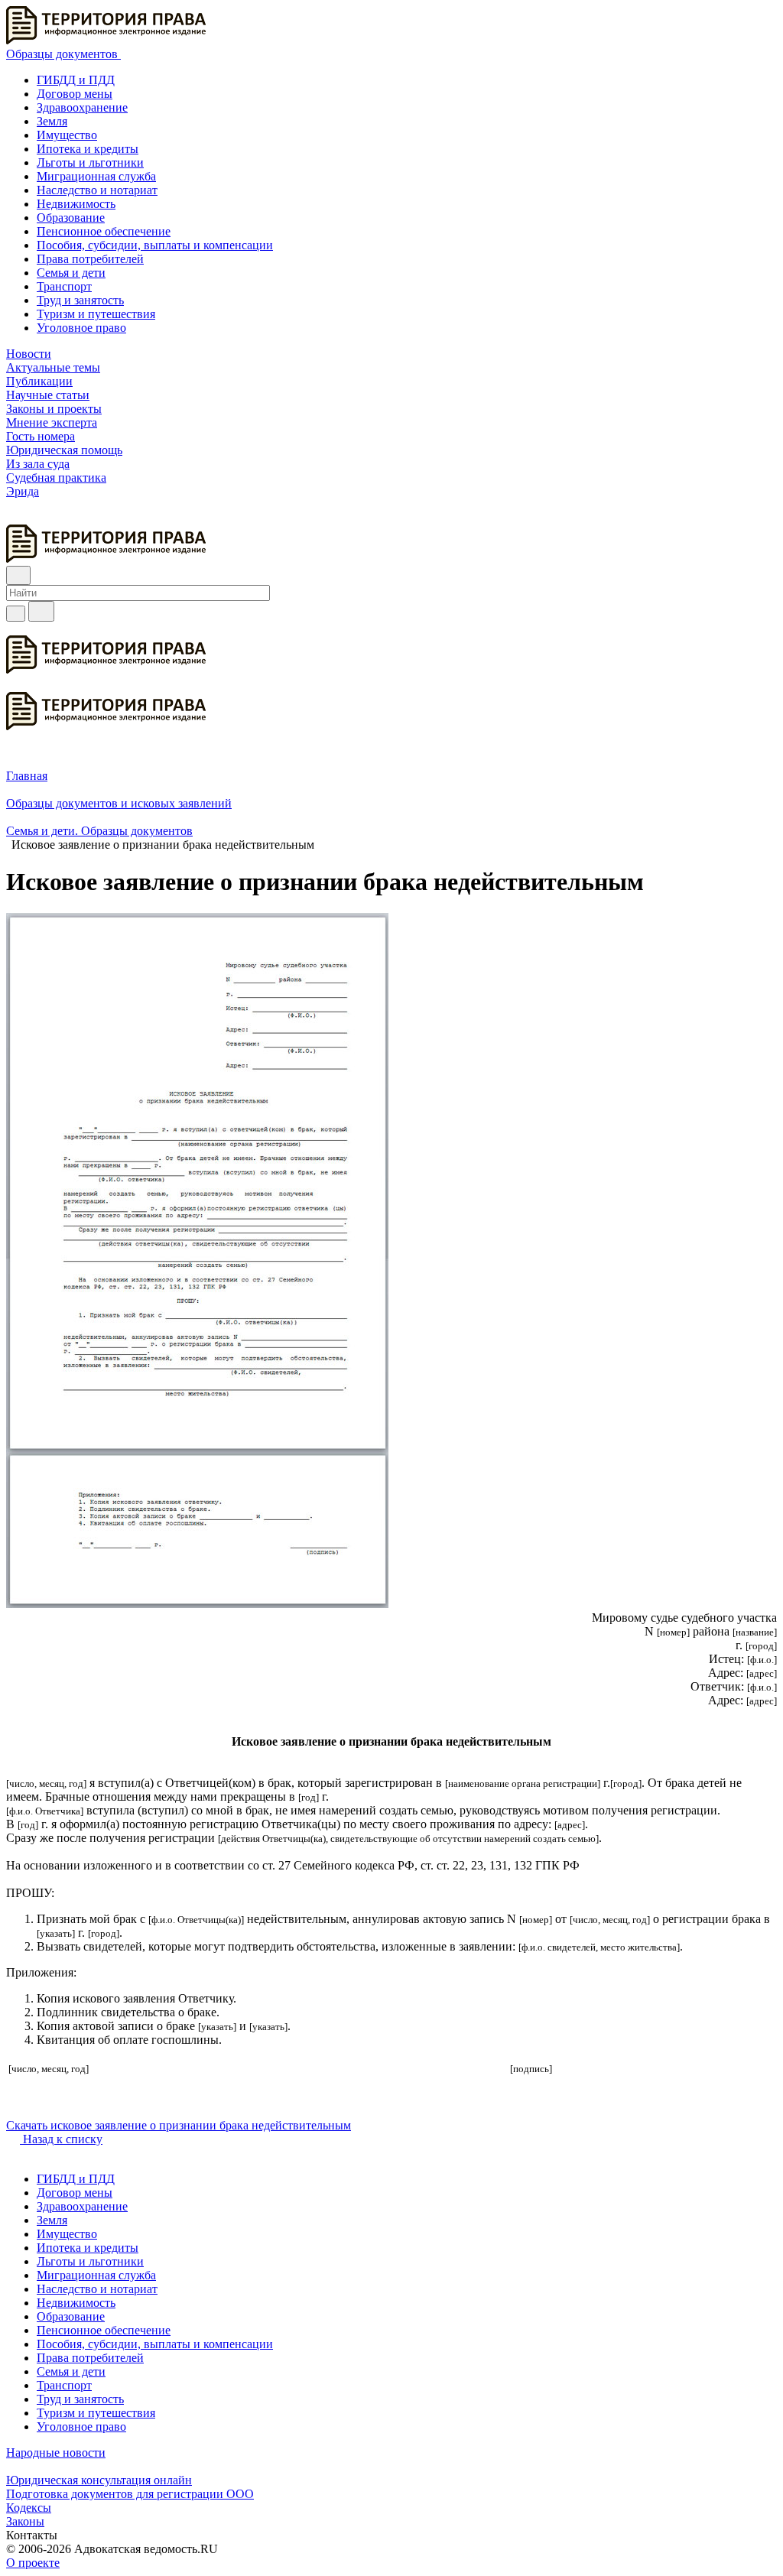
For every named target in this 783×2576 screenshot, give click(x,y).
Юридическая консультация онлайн (99, 2480)
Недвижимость (76, 204)
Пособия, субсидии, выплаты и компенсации (155, 245)
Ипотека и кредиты (88, 149)
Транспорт (64, 286)
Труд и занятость (80, 300)
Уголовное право (81, 328)
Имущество (67, 135)
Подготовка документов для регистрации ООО (130, 2494)
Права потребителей (90, 259)
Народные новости (56, 2453)
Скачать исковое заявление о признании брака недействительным (179, 2125)
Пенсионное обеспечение (104, 231)
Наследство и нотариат (97, 190)
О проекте (33, 2563)
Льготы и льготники (90, 162)
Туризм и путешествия (96, 314)
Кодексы (29, 2508)
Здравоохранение (82, 107)
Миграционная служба (96, 176)
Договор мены (75, 94)
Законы (25, 2521)
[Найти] (41, 611)
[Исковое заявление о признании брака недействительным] (197, 1604)
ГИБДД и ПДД (76, 80)
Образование (71, 218)
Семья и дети (71, 273)
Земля (52, 121)
